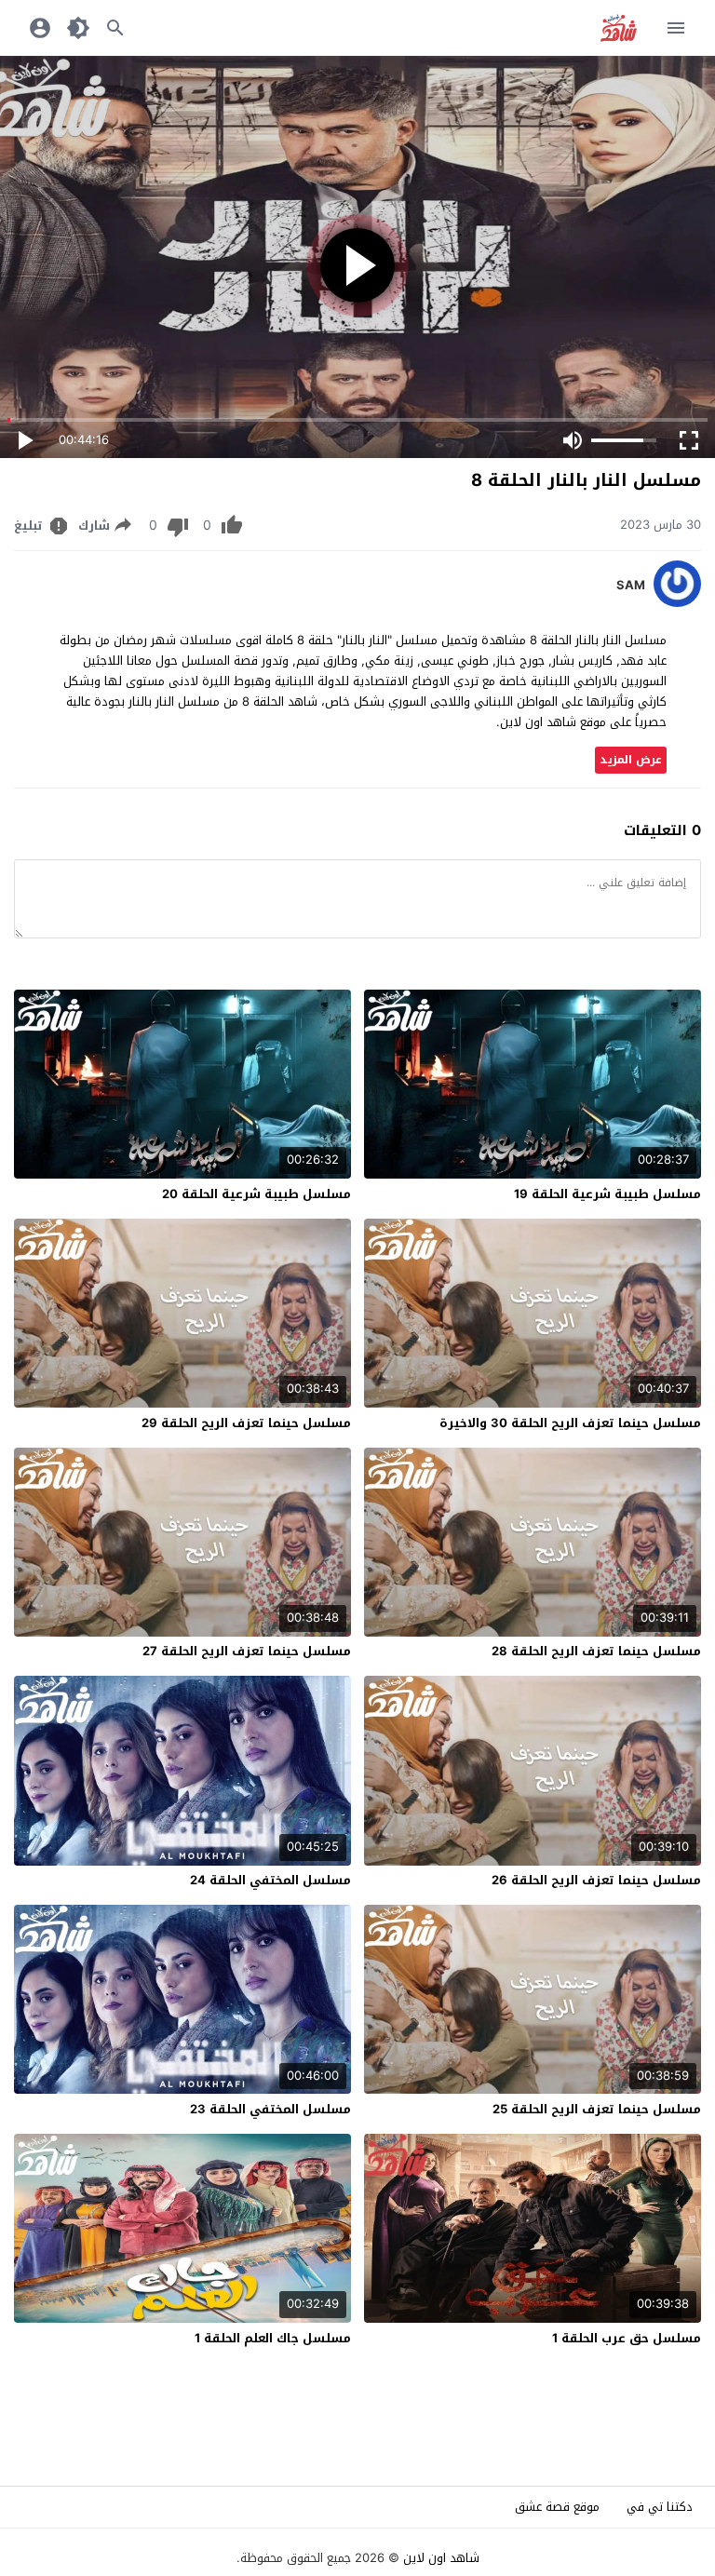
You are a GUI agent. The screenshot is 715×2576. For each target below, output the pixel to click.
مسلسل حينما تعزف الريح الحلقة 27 (247, 1651)
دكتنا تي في (660, 2507)
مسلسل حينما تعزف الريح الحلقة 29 (246, 1423)
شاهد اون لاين (441, 2558)
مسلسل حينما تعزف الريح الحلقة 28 (596, 1651)
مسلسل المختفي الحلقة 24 (270, 1880)
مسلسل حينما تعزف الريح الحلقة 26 (596, 1880)
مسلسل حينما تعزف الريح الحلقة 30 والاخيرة (570, 1423)
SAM (631, 586)
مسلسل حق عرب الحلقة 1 (627, 2338)
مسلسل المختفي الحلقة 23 (270, 2109)
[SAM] (677, 603)
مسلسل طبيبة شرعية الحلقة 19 (607, 1194)
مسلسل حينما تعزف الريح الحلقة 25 (597, 2109)
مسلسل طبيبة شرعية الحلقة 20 (256, 1194)
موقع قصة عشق (557, 2507)
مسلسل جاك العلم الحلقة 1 (273, 2338)
